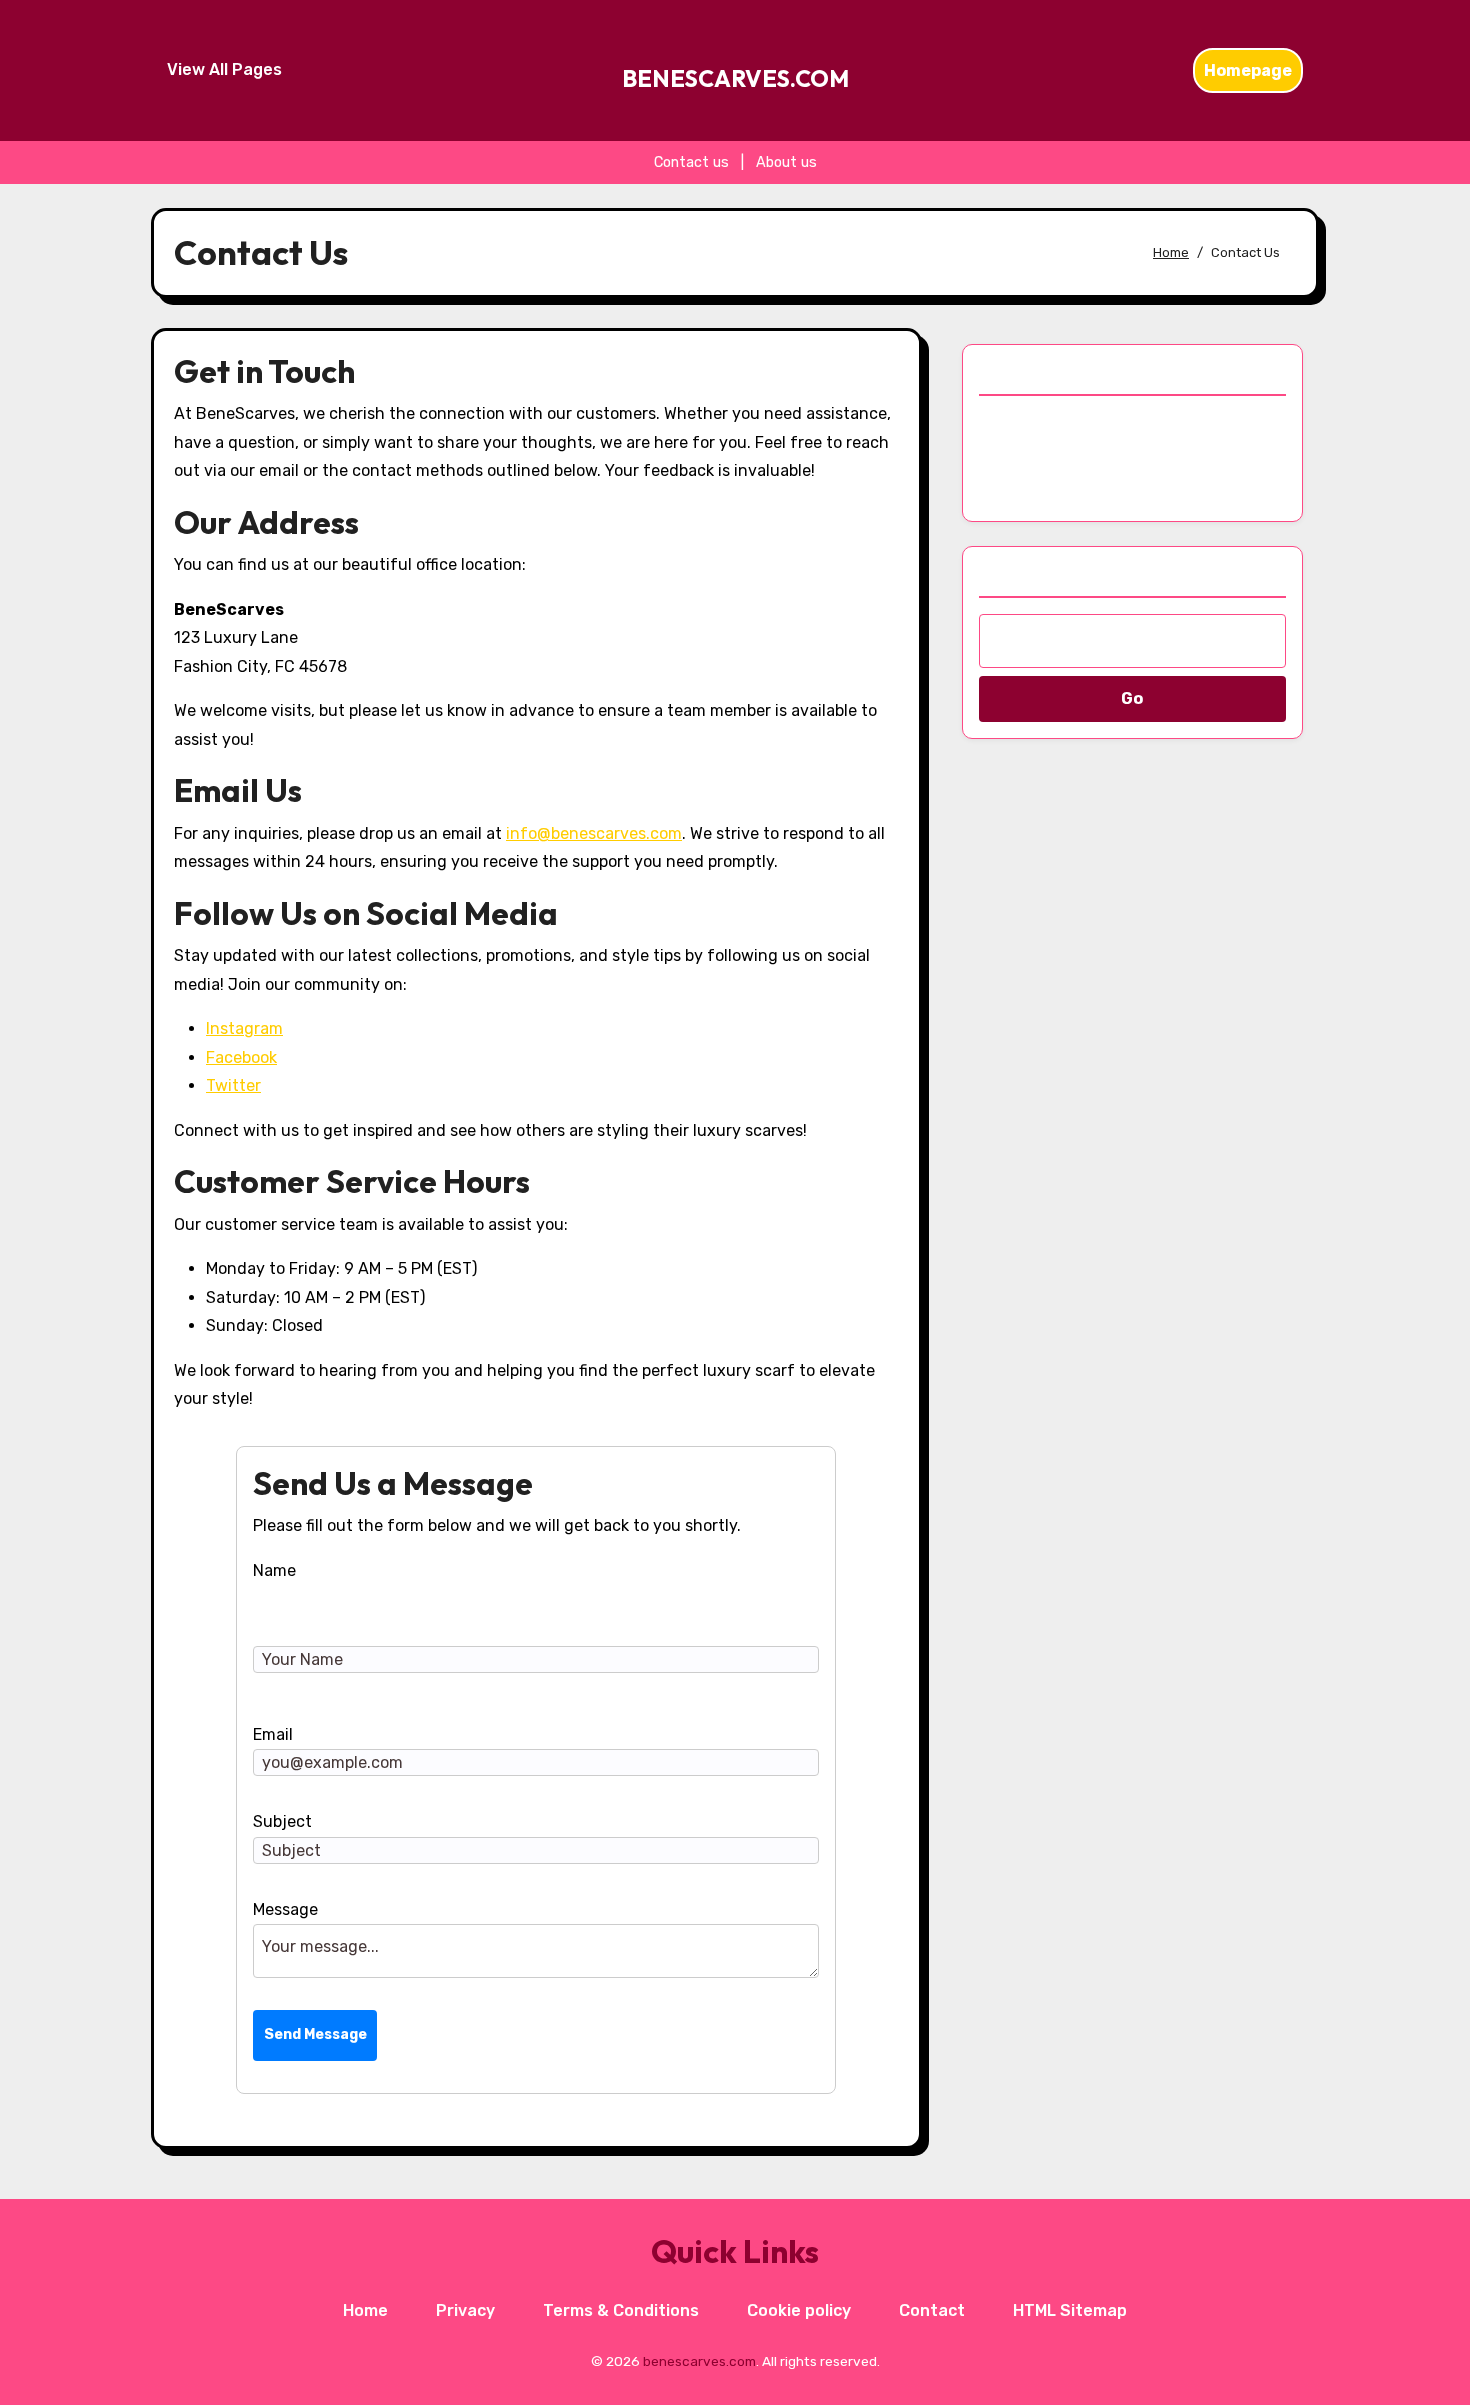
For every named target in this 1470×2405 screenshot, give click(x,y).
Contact (932, 2310)
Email (273, 1734)
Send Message (315, 2034)
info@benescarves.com (594, 833)
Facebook (241, 1057)
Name (274, 1570)
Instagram (244, 1028)
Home (365, 2310)
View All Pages (224, 69)
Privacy (465, 2310)
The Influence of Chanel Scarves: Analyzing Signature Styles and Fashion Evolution (1130, 454)
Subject (282, 1821)
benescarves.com (735, 78)
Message (285, 1909)
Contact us (691, 162)
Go (1132, 698)
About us (786, 162)
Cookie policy (799, 2310)
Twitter (233, 1085)
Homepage (1248, 70)
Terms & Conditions (621, 2310)
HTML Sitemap (1070, 2310)
